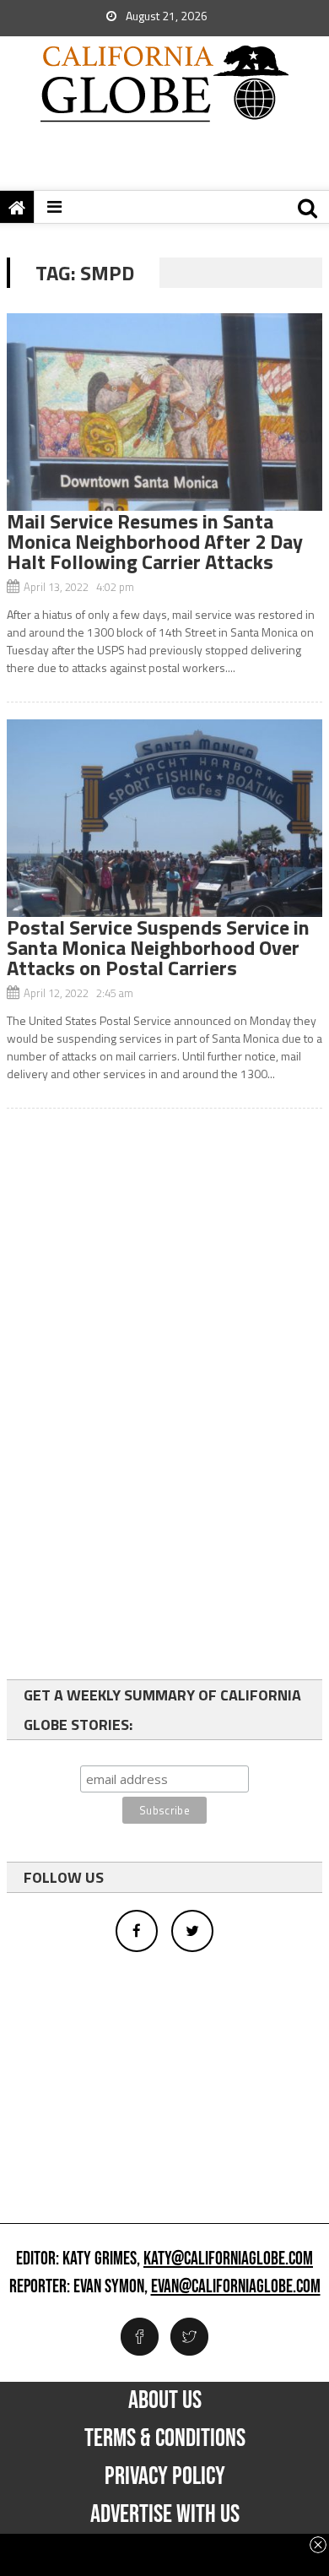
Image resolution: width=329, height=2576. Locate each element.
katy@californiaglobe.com (228, 2259)
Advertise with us (165, 2514)
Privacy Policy (165, 2476)
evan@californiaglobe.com (236, 2287)
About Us (165, 2400)
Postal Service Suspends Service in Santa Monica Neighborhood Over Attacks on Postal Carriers (158, 947)
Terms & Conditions (165, 2438)
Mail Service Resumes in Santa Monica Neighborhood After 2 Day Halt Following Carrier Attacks (155, 541)
